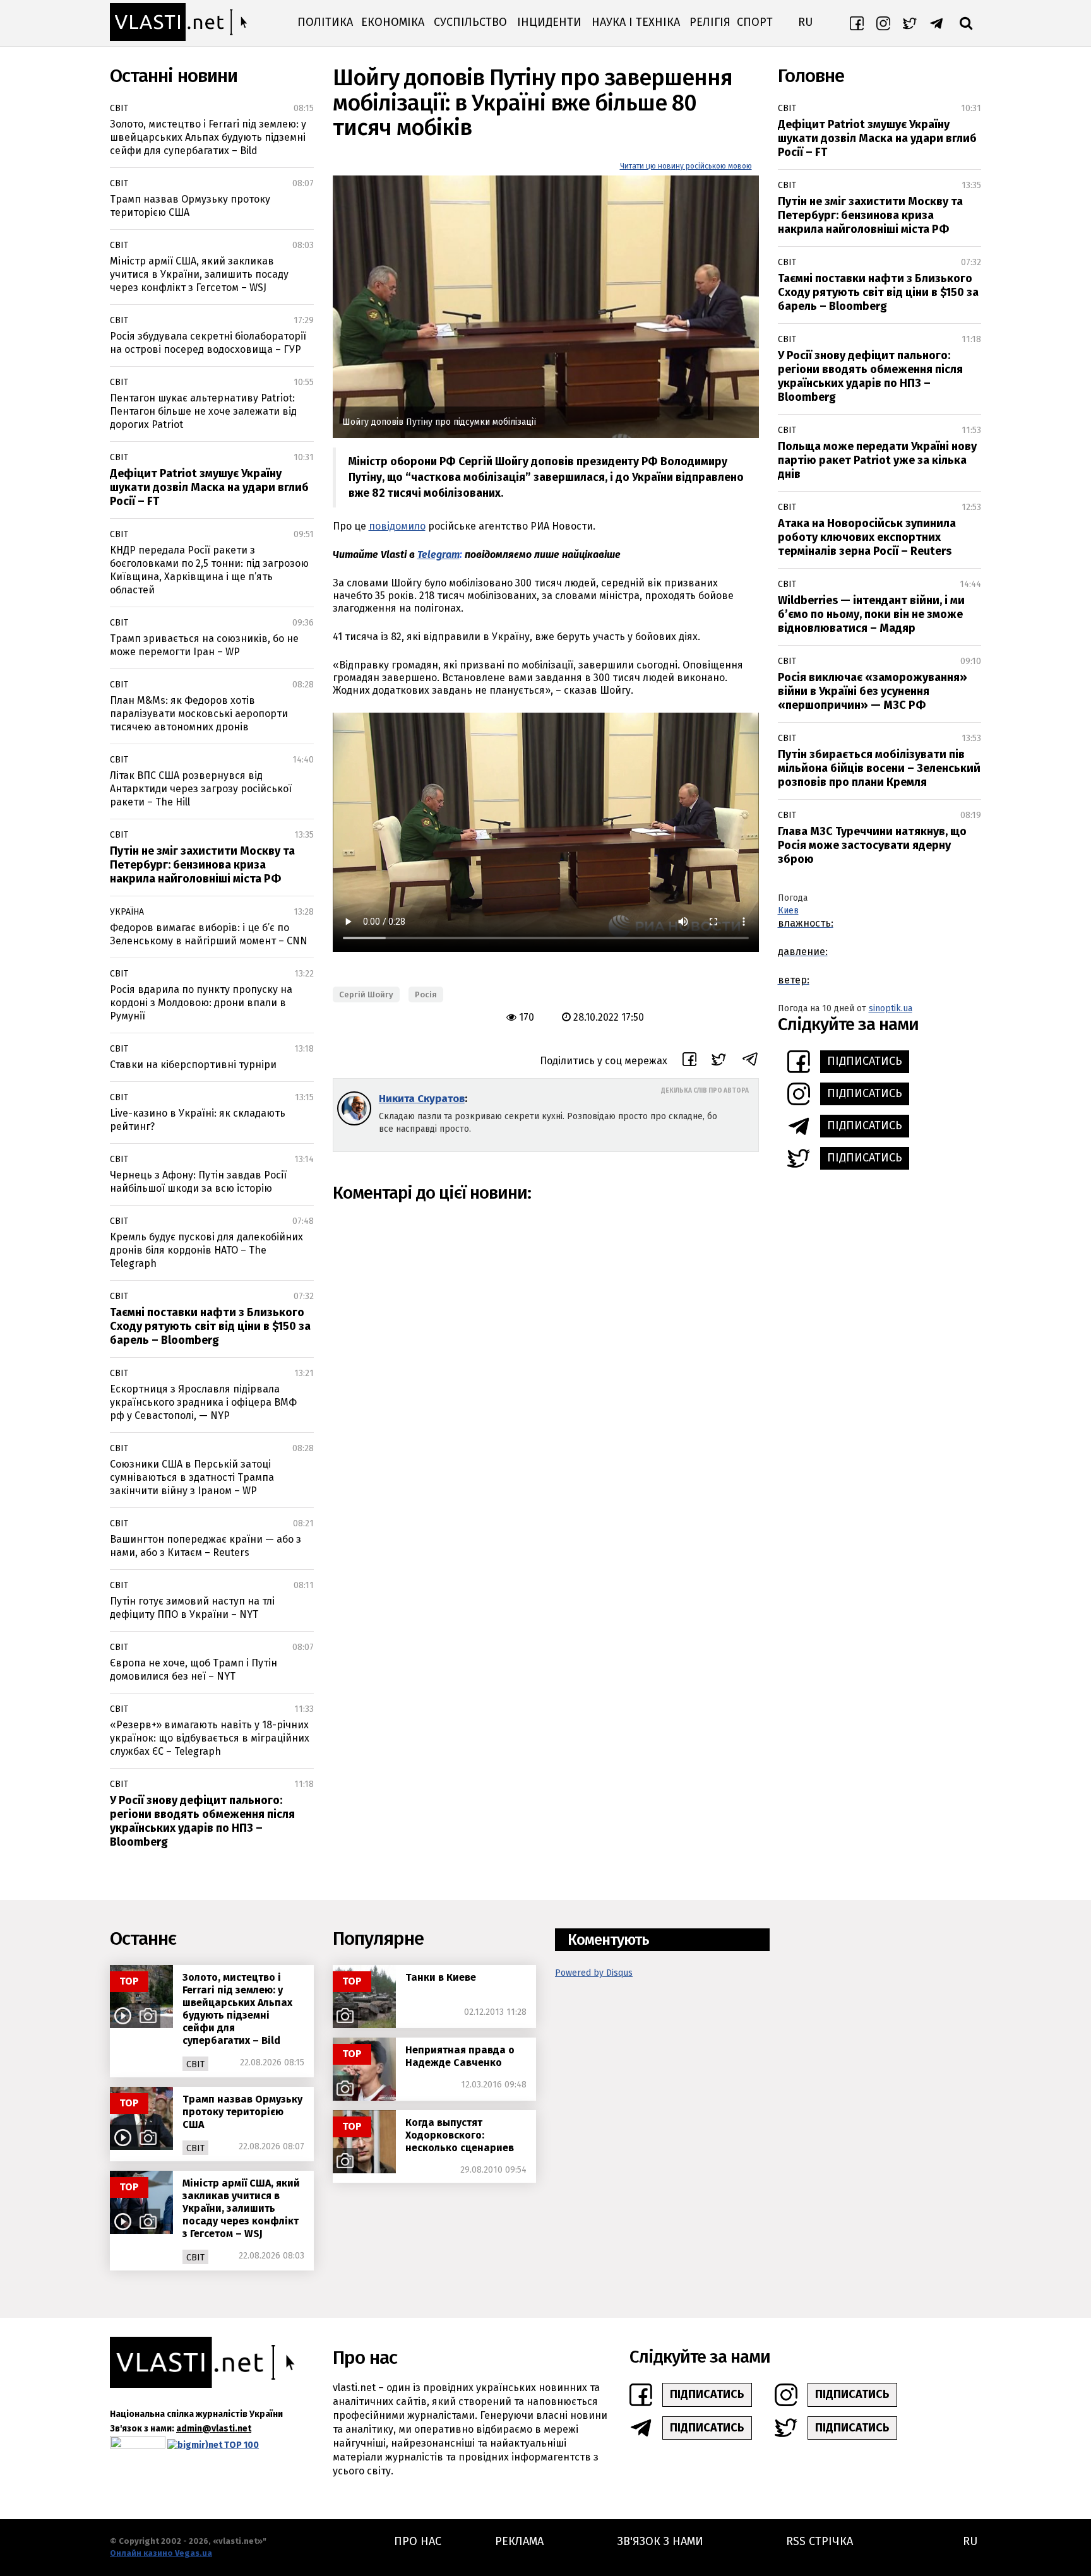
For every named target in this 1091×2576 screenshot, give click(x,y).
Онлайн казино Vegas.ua (161, 2553)
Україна (127, 912)
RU (805, 22)
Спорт (755, 22)
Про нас (418, 2541)
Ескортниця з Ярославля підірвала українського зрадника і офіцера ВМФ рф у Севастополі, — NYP (203, 1402)
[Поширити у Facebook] (689, 1061)
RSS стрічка (820, 2541)
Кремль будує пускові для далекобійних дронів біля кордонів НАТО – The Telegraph (206, 1250)
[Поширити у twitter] (719, 1061)
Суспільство (470, 22)
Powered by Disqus (594, 1973)
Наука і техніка (636, 22)
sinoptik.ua (891, 1008)
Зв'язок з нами (660, 2541)
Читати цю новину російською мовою (686, 166)
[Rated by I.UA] (138, 2445)
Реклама (519, 2541)
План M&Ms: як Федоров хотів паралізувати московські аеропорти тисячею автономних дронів (199, 714)
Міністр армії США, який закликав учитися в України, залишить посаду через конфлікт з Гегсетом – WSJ (199, 274)
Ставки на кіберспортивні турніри (193, 1065)
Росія (426, 994)
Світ (119, 108)
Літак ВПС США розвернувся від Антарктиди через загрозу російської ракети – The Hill (201, 789)
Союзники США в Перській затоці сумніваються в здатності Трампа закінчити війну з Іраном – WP (192, 1477)
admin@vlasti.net (214, 2429)
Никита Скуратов (422, 1099)
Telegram (438, 555)
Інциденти (549, 22)
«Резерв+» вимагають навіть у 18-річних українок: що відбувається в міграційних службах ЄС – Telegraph (210, 1738)
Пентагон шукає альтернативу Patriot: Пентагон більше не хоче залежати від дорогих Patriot (203, 411)
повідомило (397, 526)
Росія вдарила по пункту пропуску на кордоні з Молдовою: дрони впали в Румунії (201, 1003)
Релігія (710, 22)
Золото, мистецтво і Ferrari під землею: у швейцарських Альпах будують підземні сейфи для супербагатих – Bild (208, 137)
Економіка (393, 22)
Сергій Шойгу (366, 994)
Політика (325, 22)
